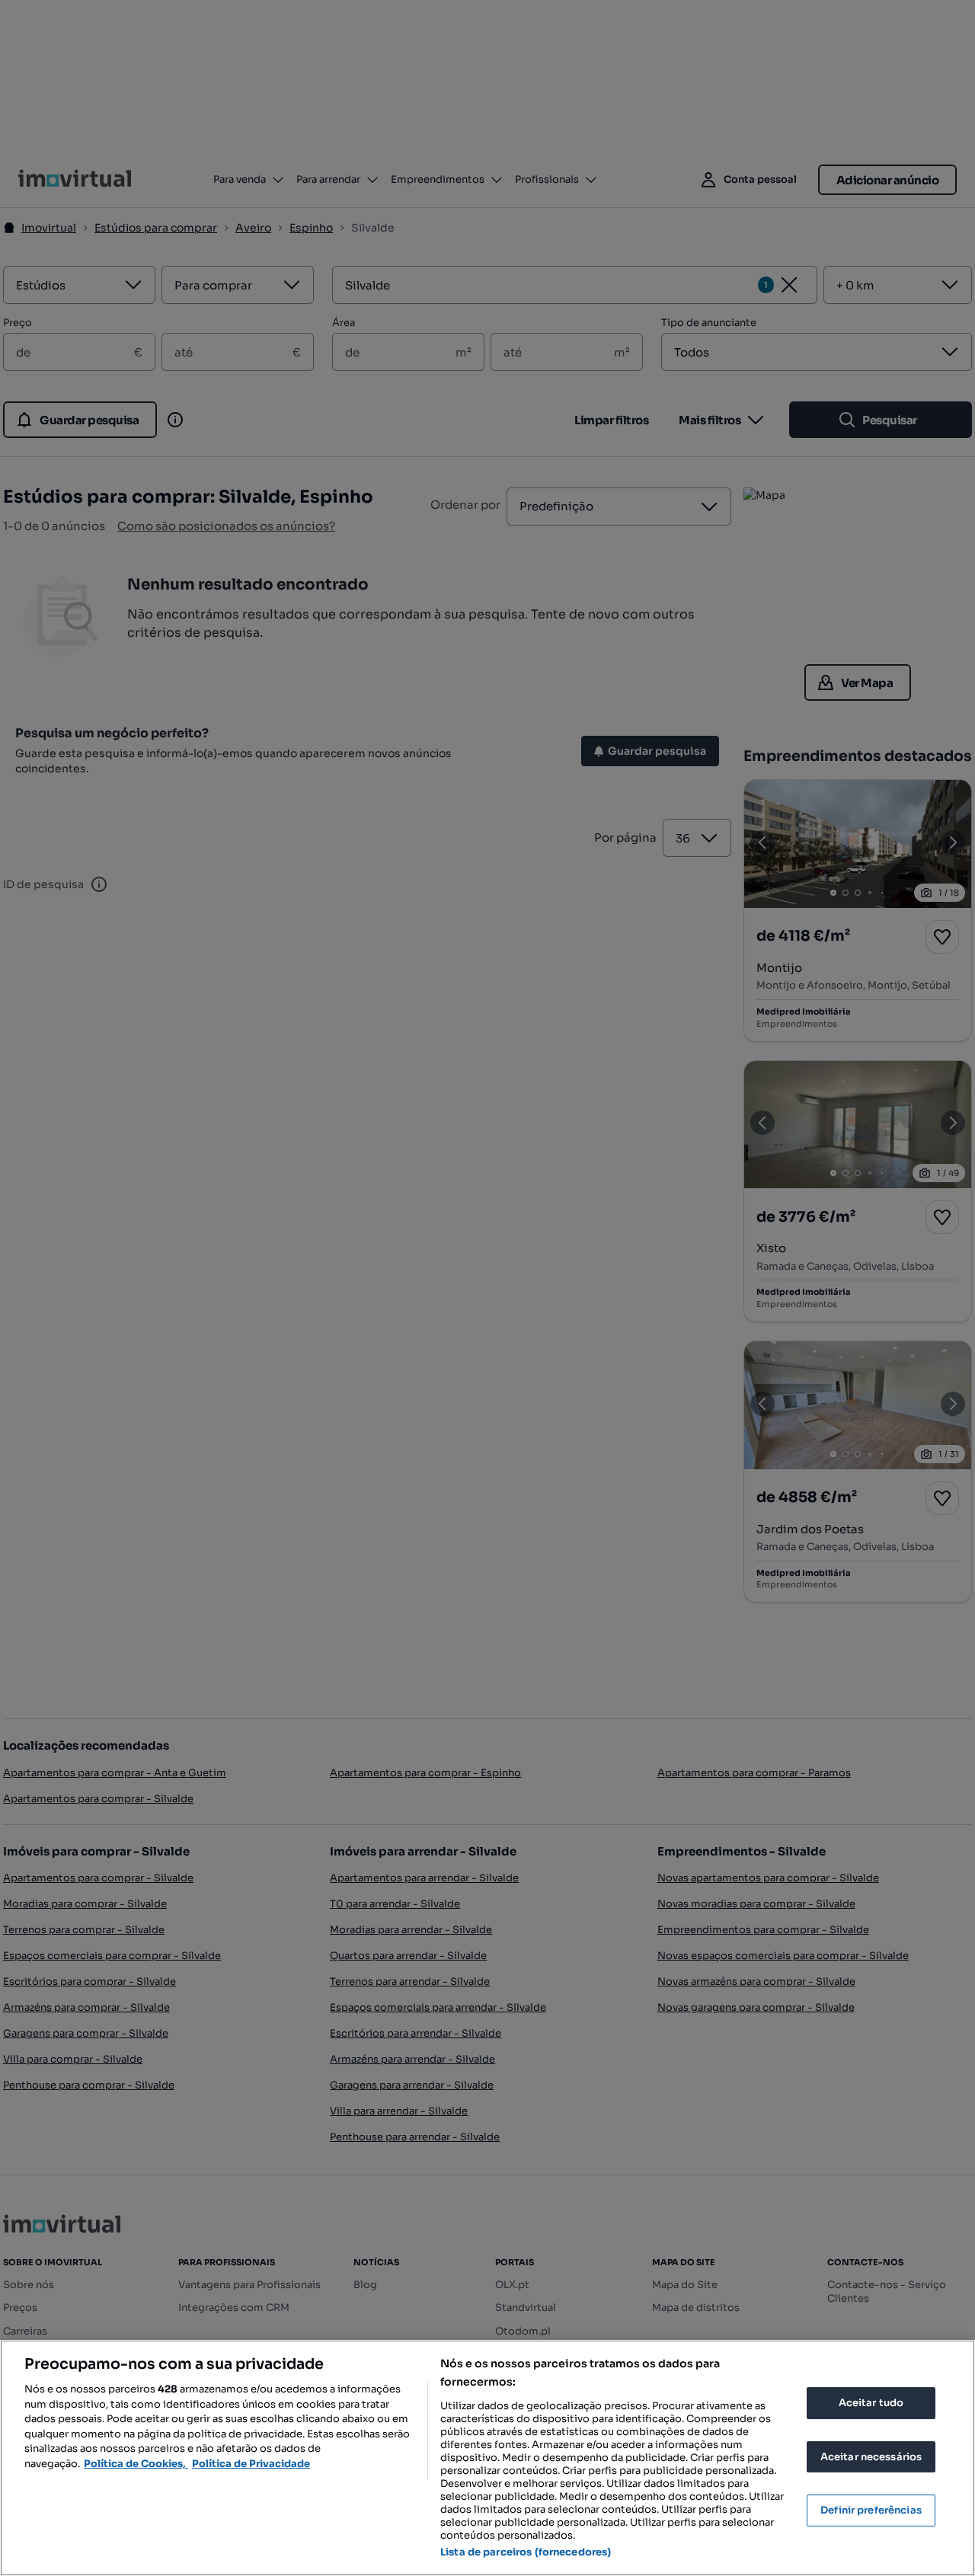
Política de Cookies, (136, 2464)
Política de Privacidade (251, 2464)
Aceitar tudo (871, 2403)
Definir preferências (871, 2510)
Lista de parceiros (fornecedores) (526, 2552)
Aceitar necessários (871, 2457)
